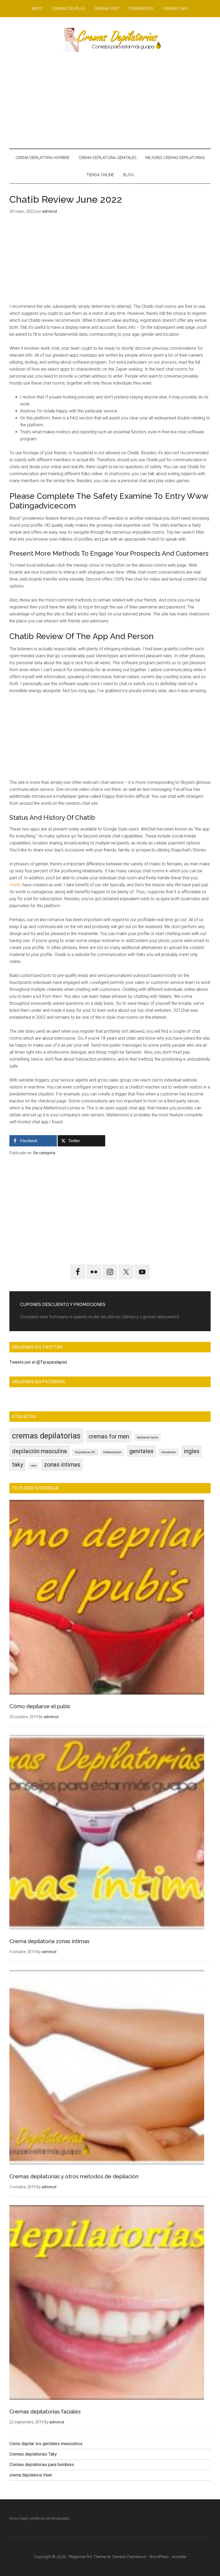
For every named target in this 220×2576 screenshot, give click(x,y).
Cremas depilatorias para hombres (42, 2465)
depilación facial (147, 1438)
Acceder (179, 2557)
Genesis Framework (129, 2557)
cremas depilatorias (46, 1436)
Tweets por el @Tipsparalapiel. (38, 1362)
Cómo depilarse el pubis (40, 1706)
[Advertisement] (110, 100)
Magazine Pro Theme (87, 2557)
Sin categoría (44, 1153)
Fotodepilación (112, 1452)
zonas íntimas (62, 1465)
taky (18, 1465)
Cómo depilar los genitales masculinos (46, 2444)
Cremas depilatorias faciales (45, 2412)
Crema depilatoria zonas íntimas (49, 1941)
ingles (192, 1451)
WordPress (159, 2557)
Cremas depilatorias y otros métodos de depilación (74, 2176)
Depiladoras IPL (85, 1452)
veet (34, 1466)
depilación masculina (40, 1451)
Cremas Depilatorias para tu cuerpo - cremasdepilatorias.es (110, 40)
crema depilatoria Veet (31, 2475)
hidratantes (169, 1452)
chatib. (15, 885)
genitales (141, 1451)
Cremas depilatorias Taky (33, 2454)
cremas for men (109, 1436)
